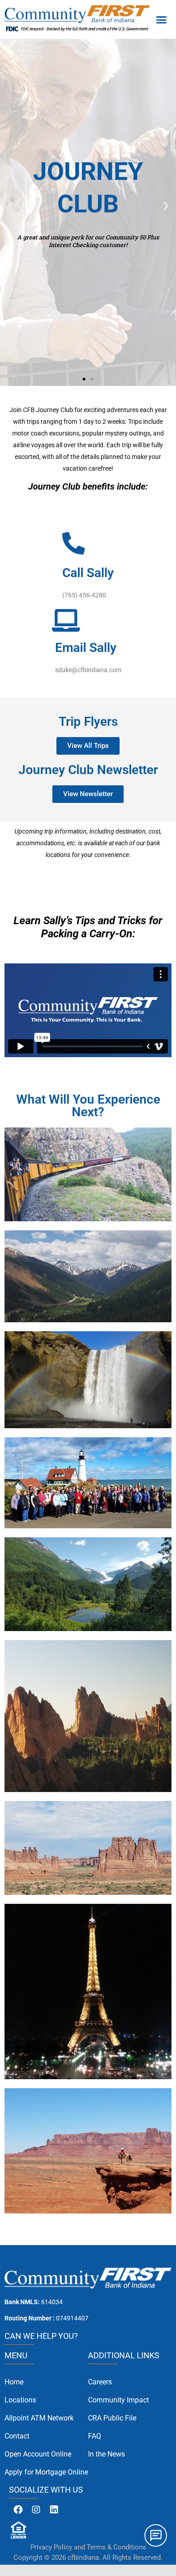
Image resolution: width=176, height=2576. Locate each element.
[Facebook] (18, 2510)
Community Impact (118, 2400)
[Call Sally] (74, 543)
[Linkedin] (54, 2510)
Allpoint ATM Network (39, 2418)
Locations (20, 2400)
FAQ (95, 2436)
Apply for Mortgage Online (46, 2472)
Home (14, 2382)
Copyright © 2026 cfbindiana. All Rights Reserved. (88, 2558)
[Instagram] (36, 2510)
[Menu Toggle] (161, 19)
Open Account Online (38, 2454)
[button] (10, 206)
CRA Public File (112, 2418)
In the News (107, 2454)
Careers (100, 2382)
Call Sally (88, 573)
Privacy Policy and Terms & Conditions (88, 2547)
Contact (17, 2436)
